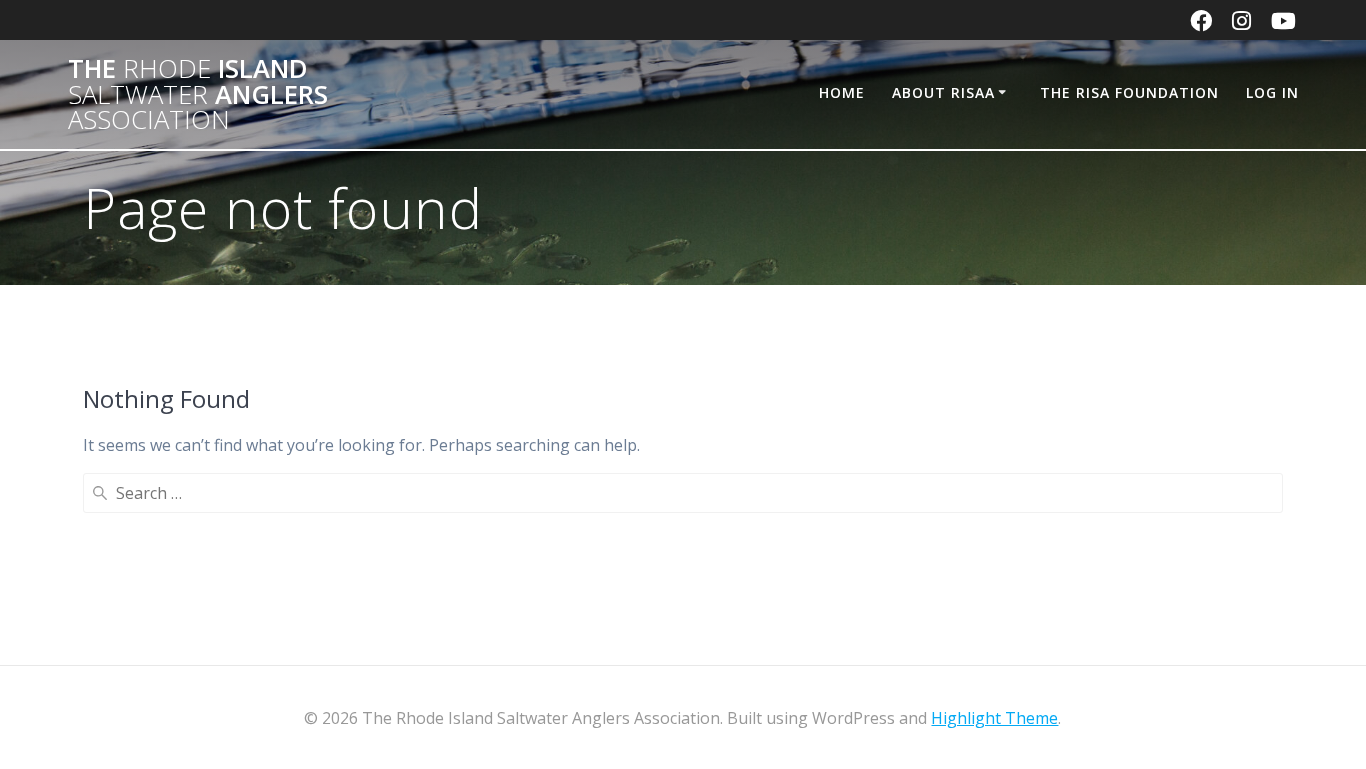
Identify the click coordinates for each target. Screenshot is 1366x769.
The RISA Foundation (1129, 92)
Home (842, 92)
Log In (1272, 92)
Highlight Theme (994, 718)
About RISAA (943, 92)
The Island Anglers (198, 94)
